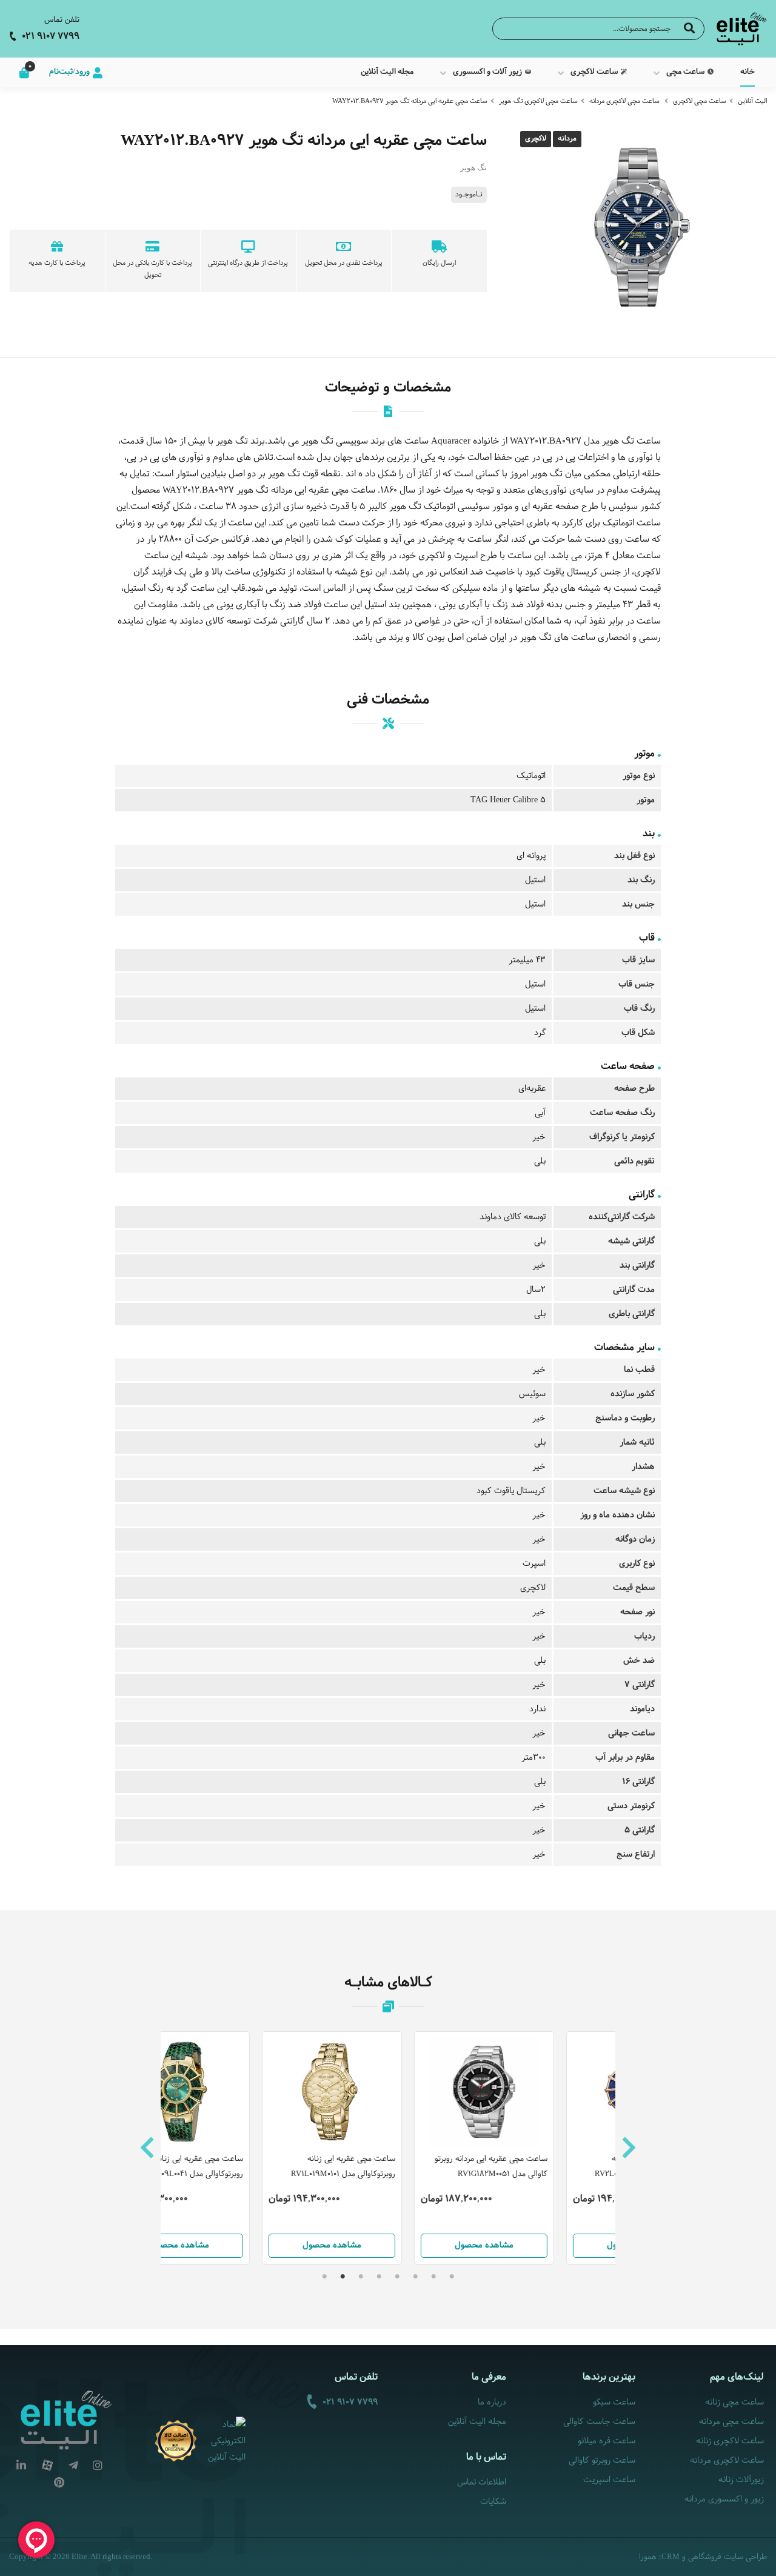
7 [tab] (343, 2277)
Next (629, 2148)
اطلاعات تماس (482, 2482)
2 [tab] (433, 2277)
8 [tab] (324, 2277)
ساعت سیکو (614, 2402)
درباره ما (492, 2402)
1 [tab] (452, 2277)
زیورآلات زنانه (741, 2480)
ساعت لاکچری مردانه (727, 2461)
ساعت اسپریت (609, 2480)
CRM (671, 2556)
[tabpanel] (388, 2148)
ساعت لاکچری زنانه (730, 2441)
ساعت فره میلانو (607, 2441)
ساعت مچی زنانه (734, 2402)
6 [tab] (361, 2277)
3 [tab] (415, 2277)
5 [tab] (379, 2277)
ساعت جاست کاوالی (599, 2422)
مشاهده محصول (236, 2245)
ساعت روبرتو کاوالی (602, 2461)
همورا (648, 2557)
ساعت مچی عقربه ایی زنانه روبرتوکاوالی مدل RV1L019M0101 (247, 2167)
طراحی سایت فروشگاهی (727, 2557)
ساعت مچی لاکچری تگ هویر (538, 101)
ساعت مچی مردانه (731, 2422)
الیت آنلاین (752, 101)
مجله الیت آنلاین (477, 2422)
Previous (147, 2148)
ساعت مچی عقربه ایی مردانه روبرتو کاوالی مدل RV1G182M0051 (395, 2167)
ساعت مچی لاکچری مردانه (624, 101)
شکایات (493, 2502)
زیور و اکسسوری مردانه (724, 2499)
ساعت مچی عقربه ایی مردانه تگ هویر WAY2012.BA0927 (410, 101)
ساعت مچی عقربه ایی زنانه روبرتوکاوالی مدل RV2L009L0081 (551, 2167)
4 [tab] (397, 2277)
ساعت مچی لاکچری (700, 101)
